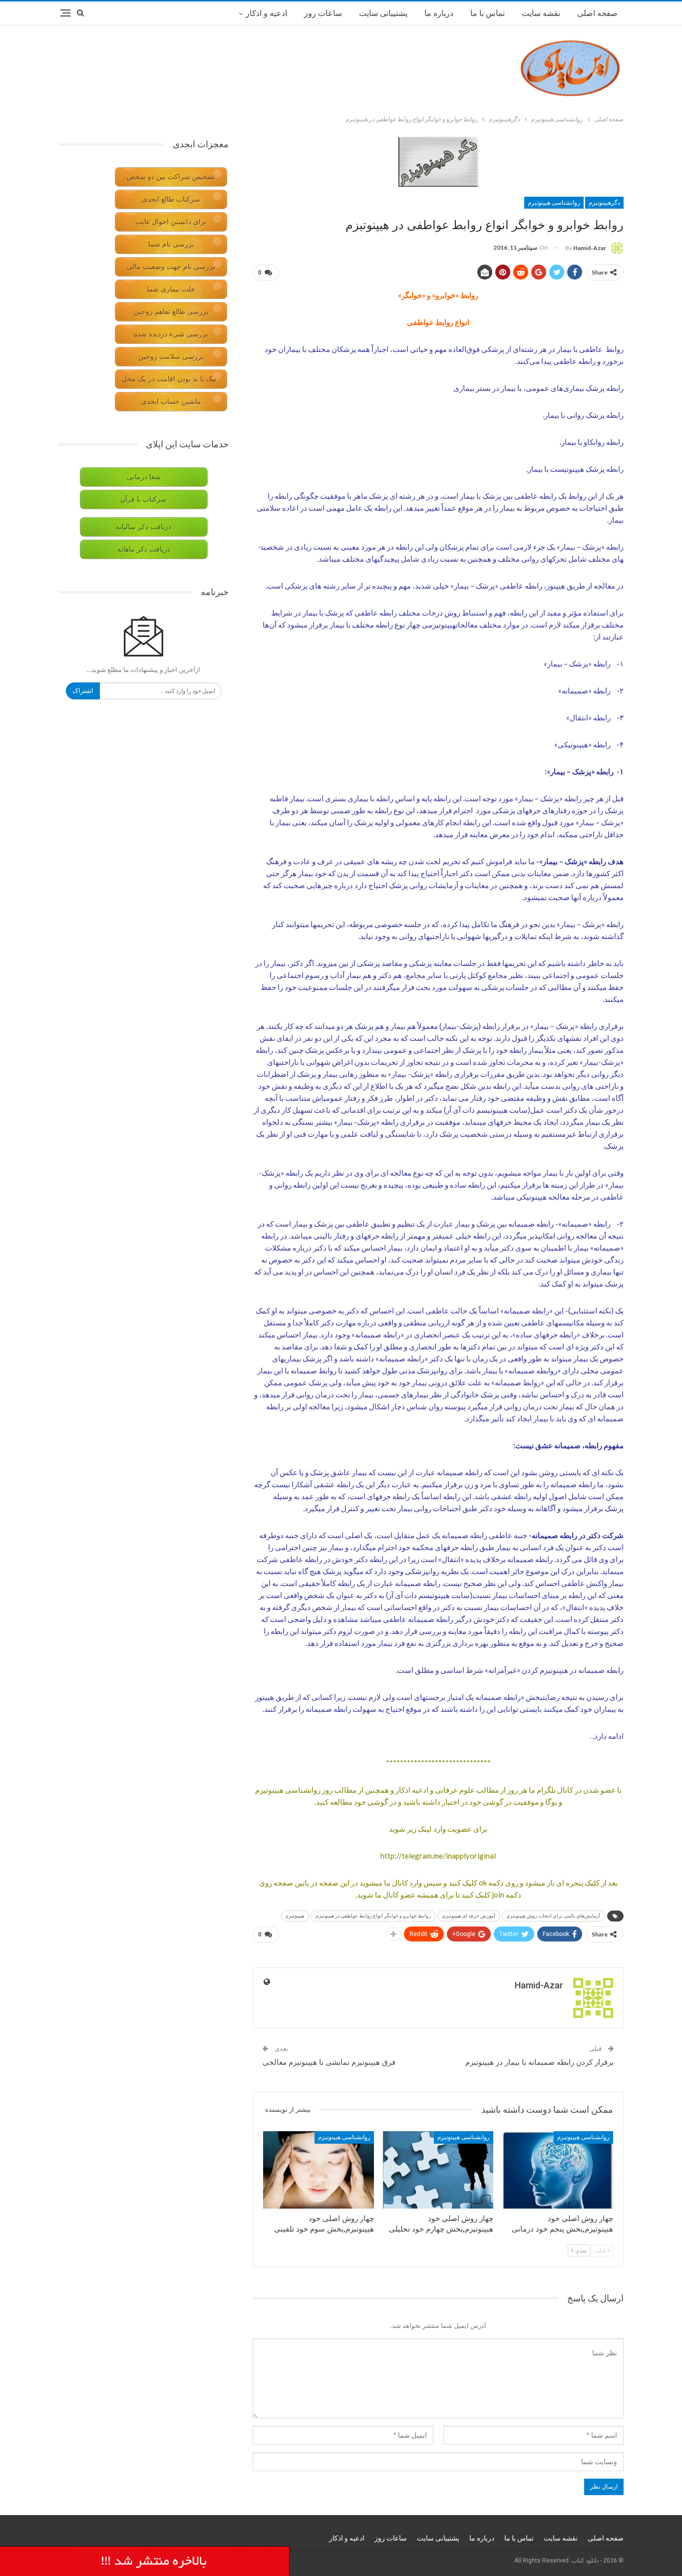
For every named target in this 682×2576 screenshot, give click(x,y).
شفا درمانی (144, 477)
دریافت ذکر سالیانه (144, 527)
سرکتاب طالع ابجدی (171, 199)
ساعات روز (323, 13)
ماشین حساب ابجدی (171, 402)
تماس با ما (488, 13)
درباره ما (439, 13)
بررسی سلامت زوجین (171, 357)
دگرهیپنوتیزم (604, 203)
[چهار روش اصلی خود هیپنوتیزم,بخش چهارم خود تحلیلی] (438, 2170)
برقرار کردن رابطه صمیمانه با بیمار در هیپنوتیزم (539, 2062)
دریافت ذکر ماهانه (144, 549)
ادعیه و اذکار (266, 13)
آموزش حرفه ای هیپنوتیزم (469, 1916)
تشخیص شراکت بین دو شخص (171, 177)
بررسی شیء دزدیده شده (171, 334)
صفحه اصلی (597, 13)
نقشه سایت (541, 13)
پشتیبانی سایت (383, 13)
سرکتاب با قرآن (144, 499)
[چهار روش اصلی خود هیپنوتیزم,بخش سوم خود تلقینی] (319, 2170)
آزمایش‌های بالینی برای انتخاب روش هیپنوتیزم (553, 1916)
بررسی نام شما (171, 244)
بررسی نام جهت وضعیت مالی (171, 267)
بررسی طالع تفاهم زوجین (171, 312)
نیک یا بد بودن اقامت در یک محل (169, 379)
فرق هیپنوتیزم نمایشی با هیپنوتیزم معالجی (329, 2062)
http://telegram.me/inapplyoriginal (438, 1856)
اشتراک (83, 691)
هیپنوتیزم (295, 1916)
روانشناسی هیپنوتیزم (554, 203)
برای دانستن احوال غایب (171, 222)
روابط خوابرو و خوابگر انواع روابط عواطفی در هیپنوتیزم (373, 1916)
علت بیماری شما (171, 289)
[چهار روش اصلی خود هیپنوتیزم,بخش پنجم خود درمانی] (558, 2170)
